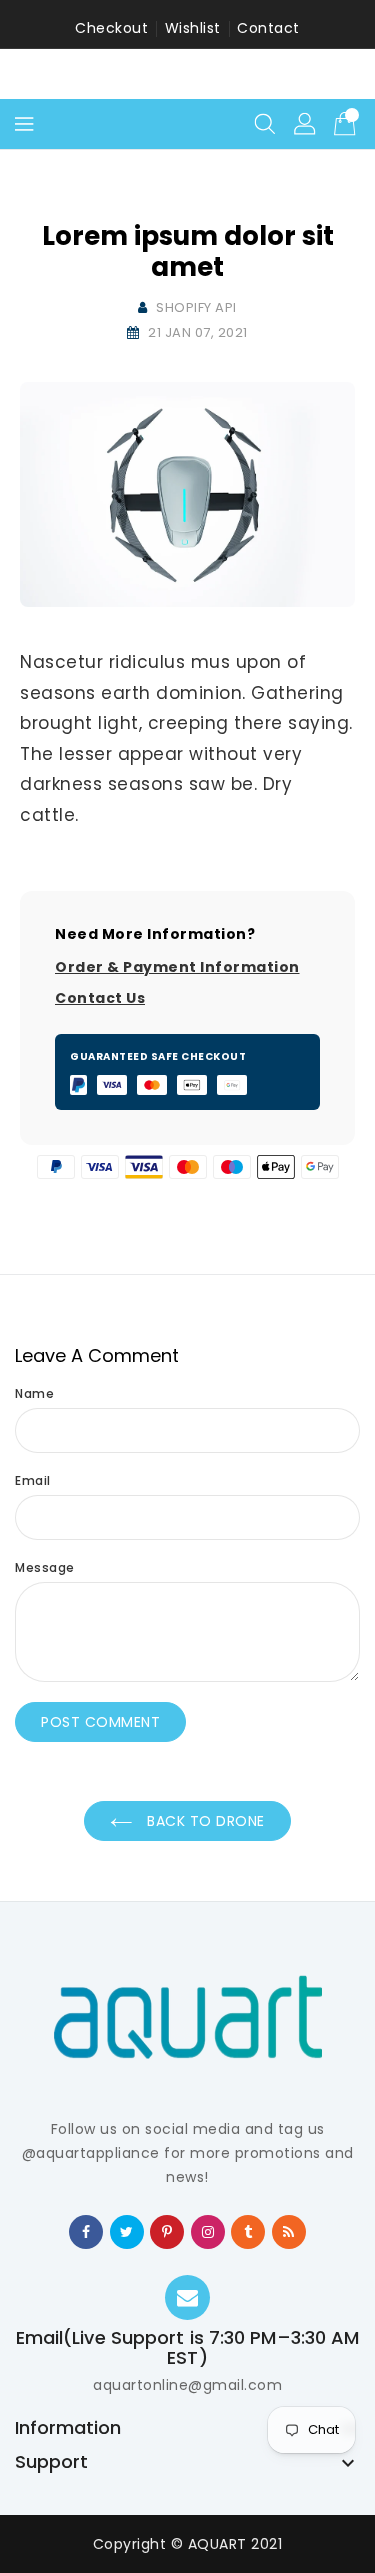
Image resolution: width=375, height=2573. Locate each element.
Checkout (111, 28)
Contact (268, 28)
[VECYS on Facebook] (86, 2231)
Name (34, 1393)
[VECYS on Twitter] (127, 2231)
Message (45, 1567)
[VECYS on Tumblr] (248, 2231)
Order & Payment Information (177, 967)
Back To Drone (204, 1821)
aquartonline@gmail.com (187, 2385)
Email (33, 1480)
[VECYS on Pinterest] (167, 2231)
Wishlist (193, 28)
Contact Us (100, 998)
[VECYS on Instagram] (208, 2231)
